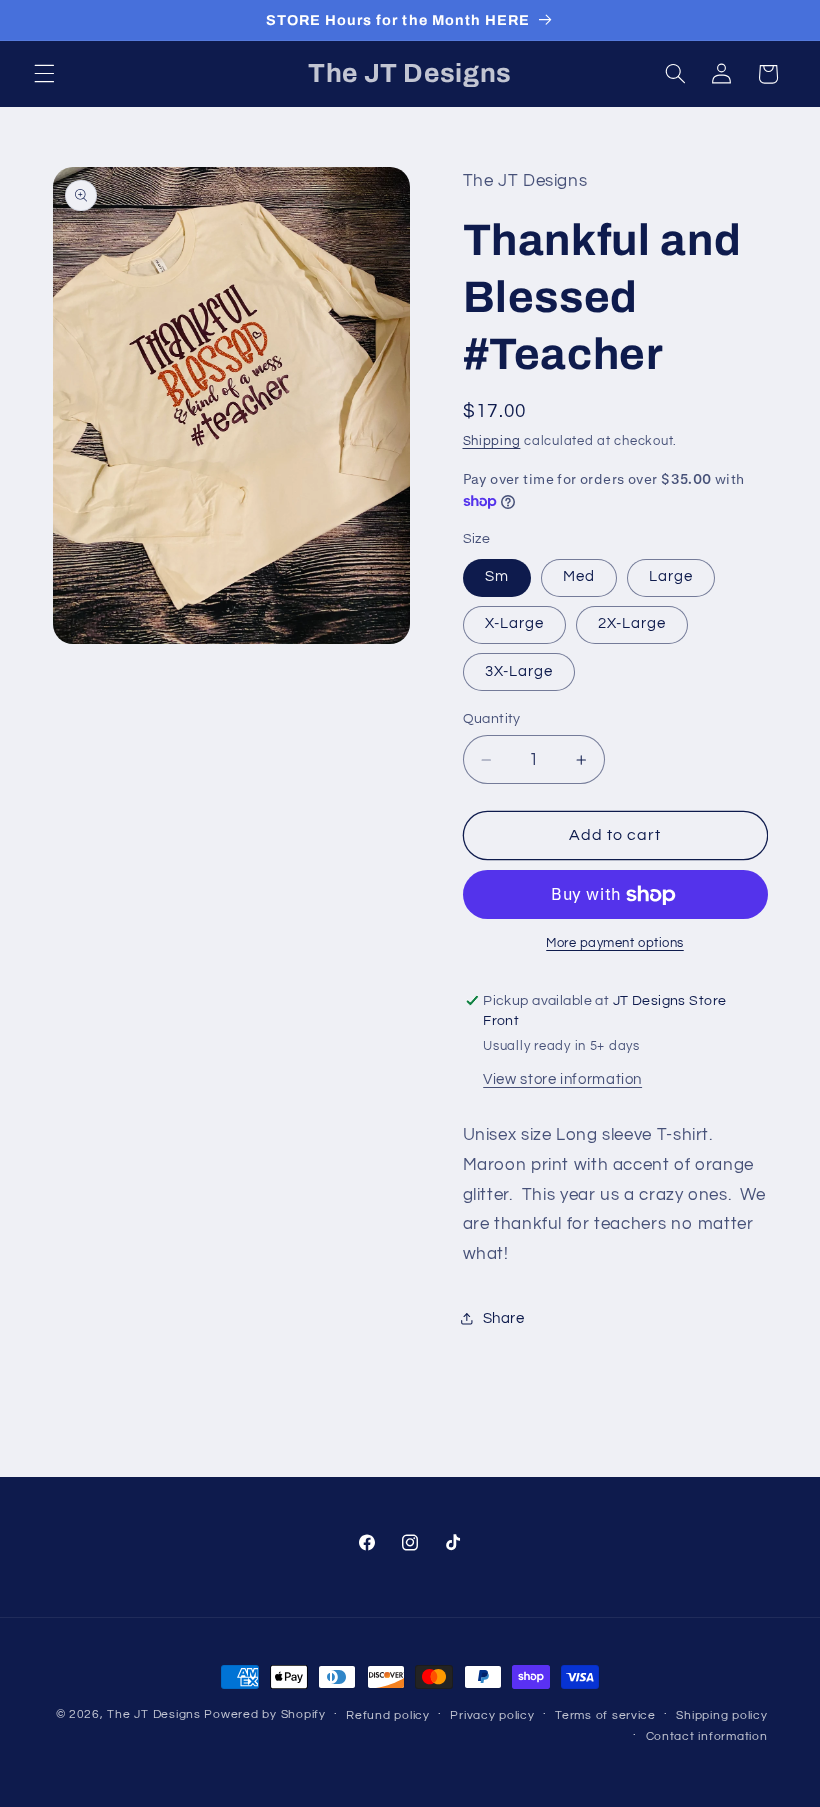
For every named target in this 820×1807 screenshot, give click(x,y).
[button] (44, 74)
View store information (562, 1079)
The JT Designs (153, 1714)
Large (671, 576)
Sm (497, 576)
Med (579, 576)
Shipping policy (721, 1715)
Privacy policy (492, 1715)
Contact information (707, 1736)
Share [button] (504, 1318)
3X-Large (519, 671)
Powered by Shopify (264, 1714)
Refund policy (388, 1715)
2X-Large (632, 623)
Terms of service (605, 1715)
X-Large (514, 623)
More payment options (615, 943)
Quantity (492, 719)
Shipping (492, 441)
